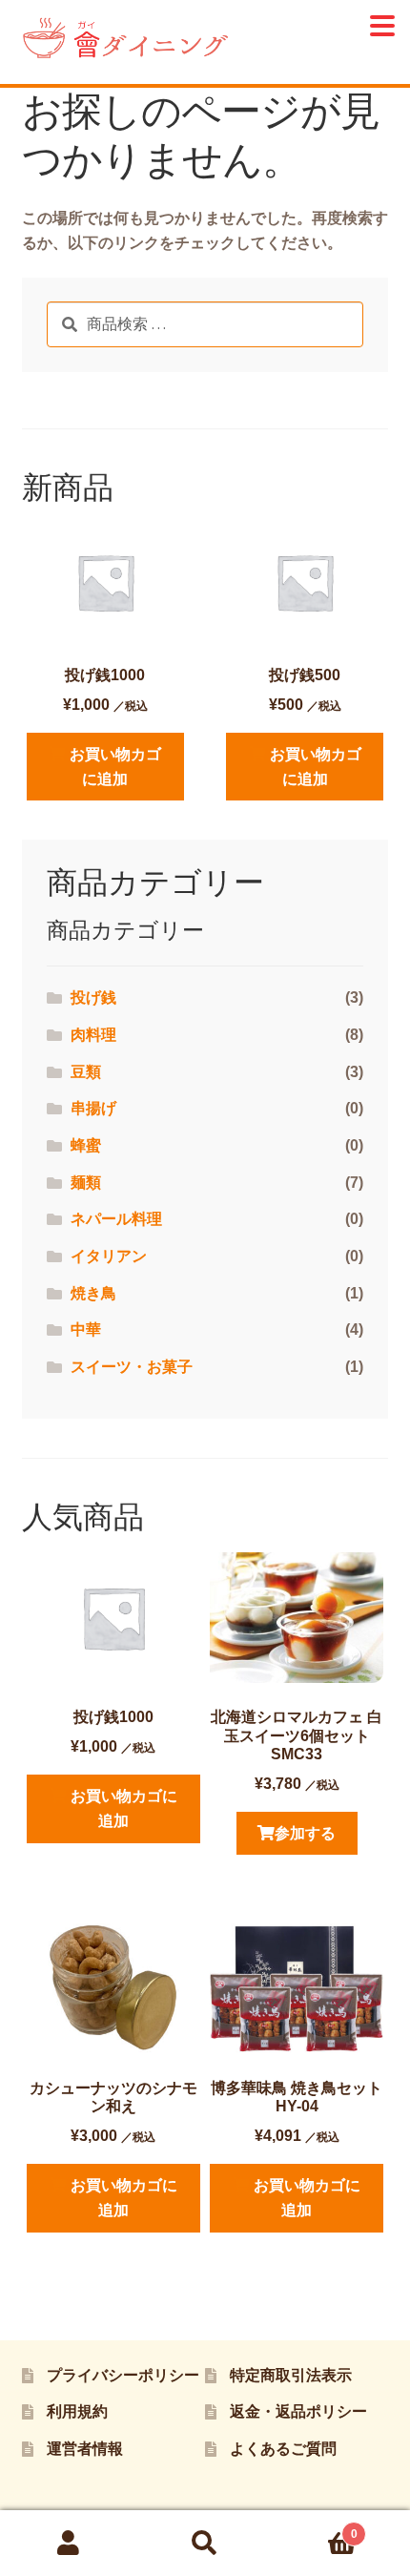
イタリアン (109, 1256)
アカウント (68, 2544)
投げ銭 (93, 997)
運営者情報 (85, 2449)
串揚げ (93, 1108)
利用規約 (77, 2411)
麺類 (86, 1183)
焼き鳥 (93, 1293)
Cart (316, 2528)
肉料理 (93, 1035)
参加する (305, 1833)
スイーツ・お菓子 (132, 1367)
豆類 (86, 1072)
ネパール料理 (116, 1219)
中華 (86, 1330)
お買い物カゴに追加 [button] (115, 767)
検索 (205, 2544)
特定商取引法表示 (291, 2375)
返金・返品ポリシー (298, 2411)
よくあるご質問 (283, 2449)
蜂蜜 (86, 1145)
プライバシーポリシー (123, 2375)
